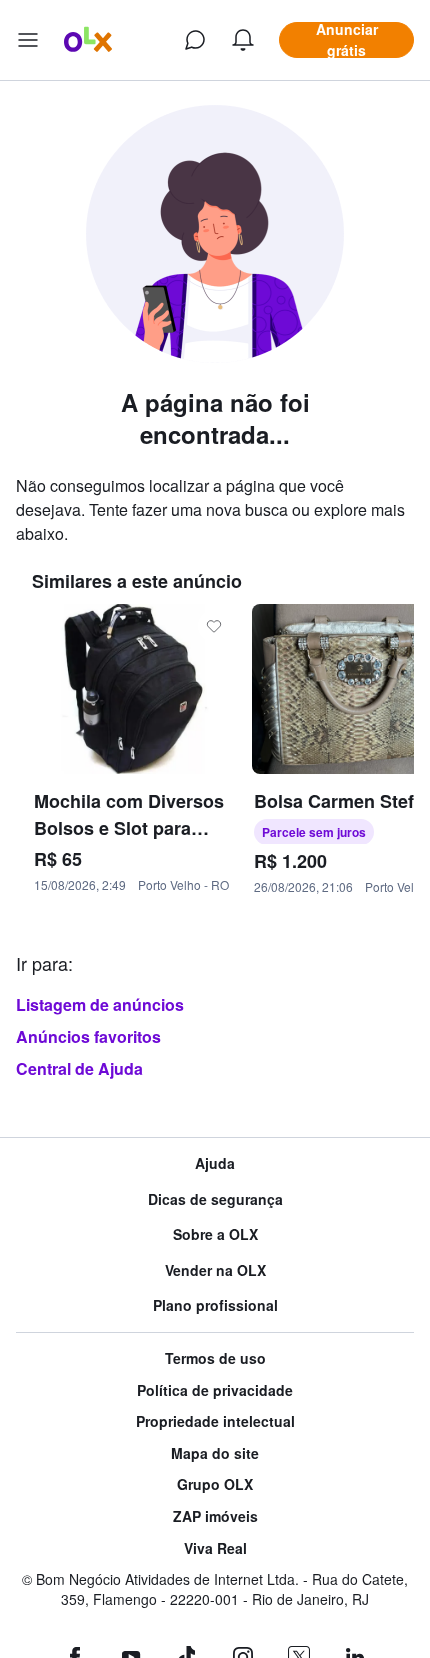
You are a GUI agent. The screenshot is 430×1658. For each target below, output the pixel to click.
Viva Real (215, 1548)
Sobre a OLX (215, 1234)
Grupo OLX (215, 1484)
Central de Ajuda (79, 1068)
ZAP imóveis (215, 1516)
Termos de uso (215, 1358)
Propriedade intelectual (215, 1421)
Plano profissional (215, 1305)
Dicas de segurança (215, 1199)
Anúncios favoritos (88, 1036)
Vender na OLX (215, 1270)
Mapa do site (215, 1453)
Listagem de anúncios (100, 1004)
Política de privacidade (215, 1390)
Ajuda (215, 1163)
